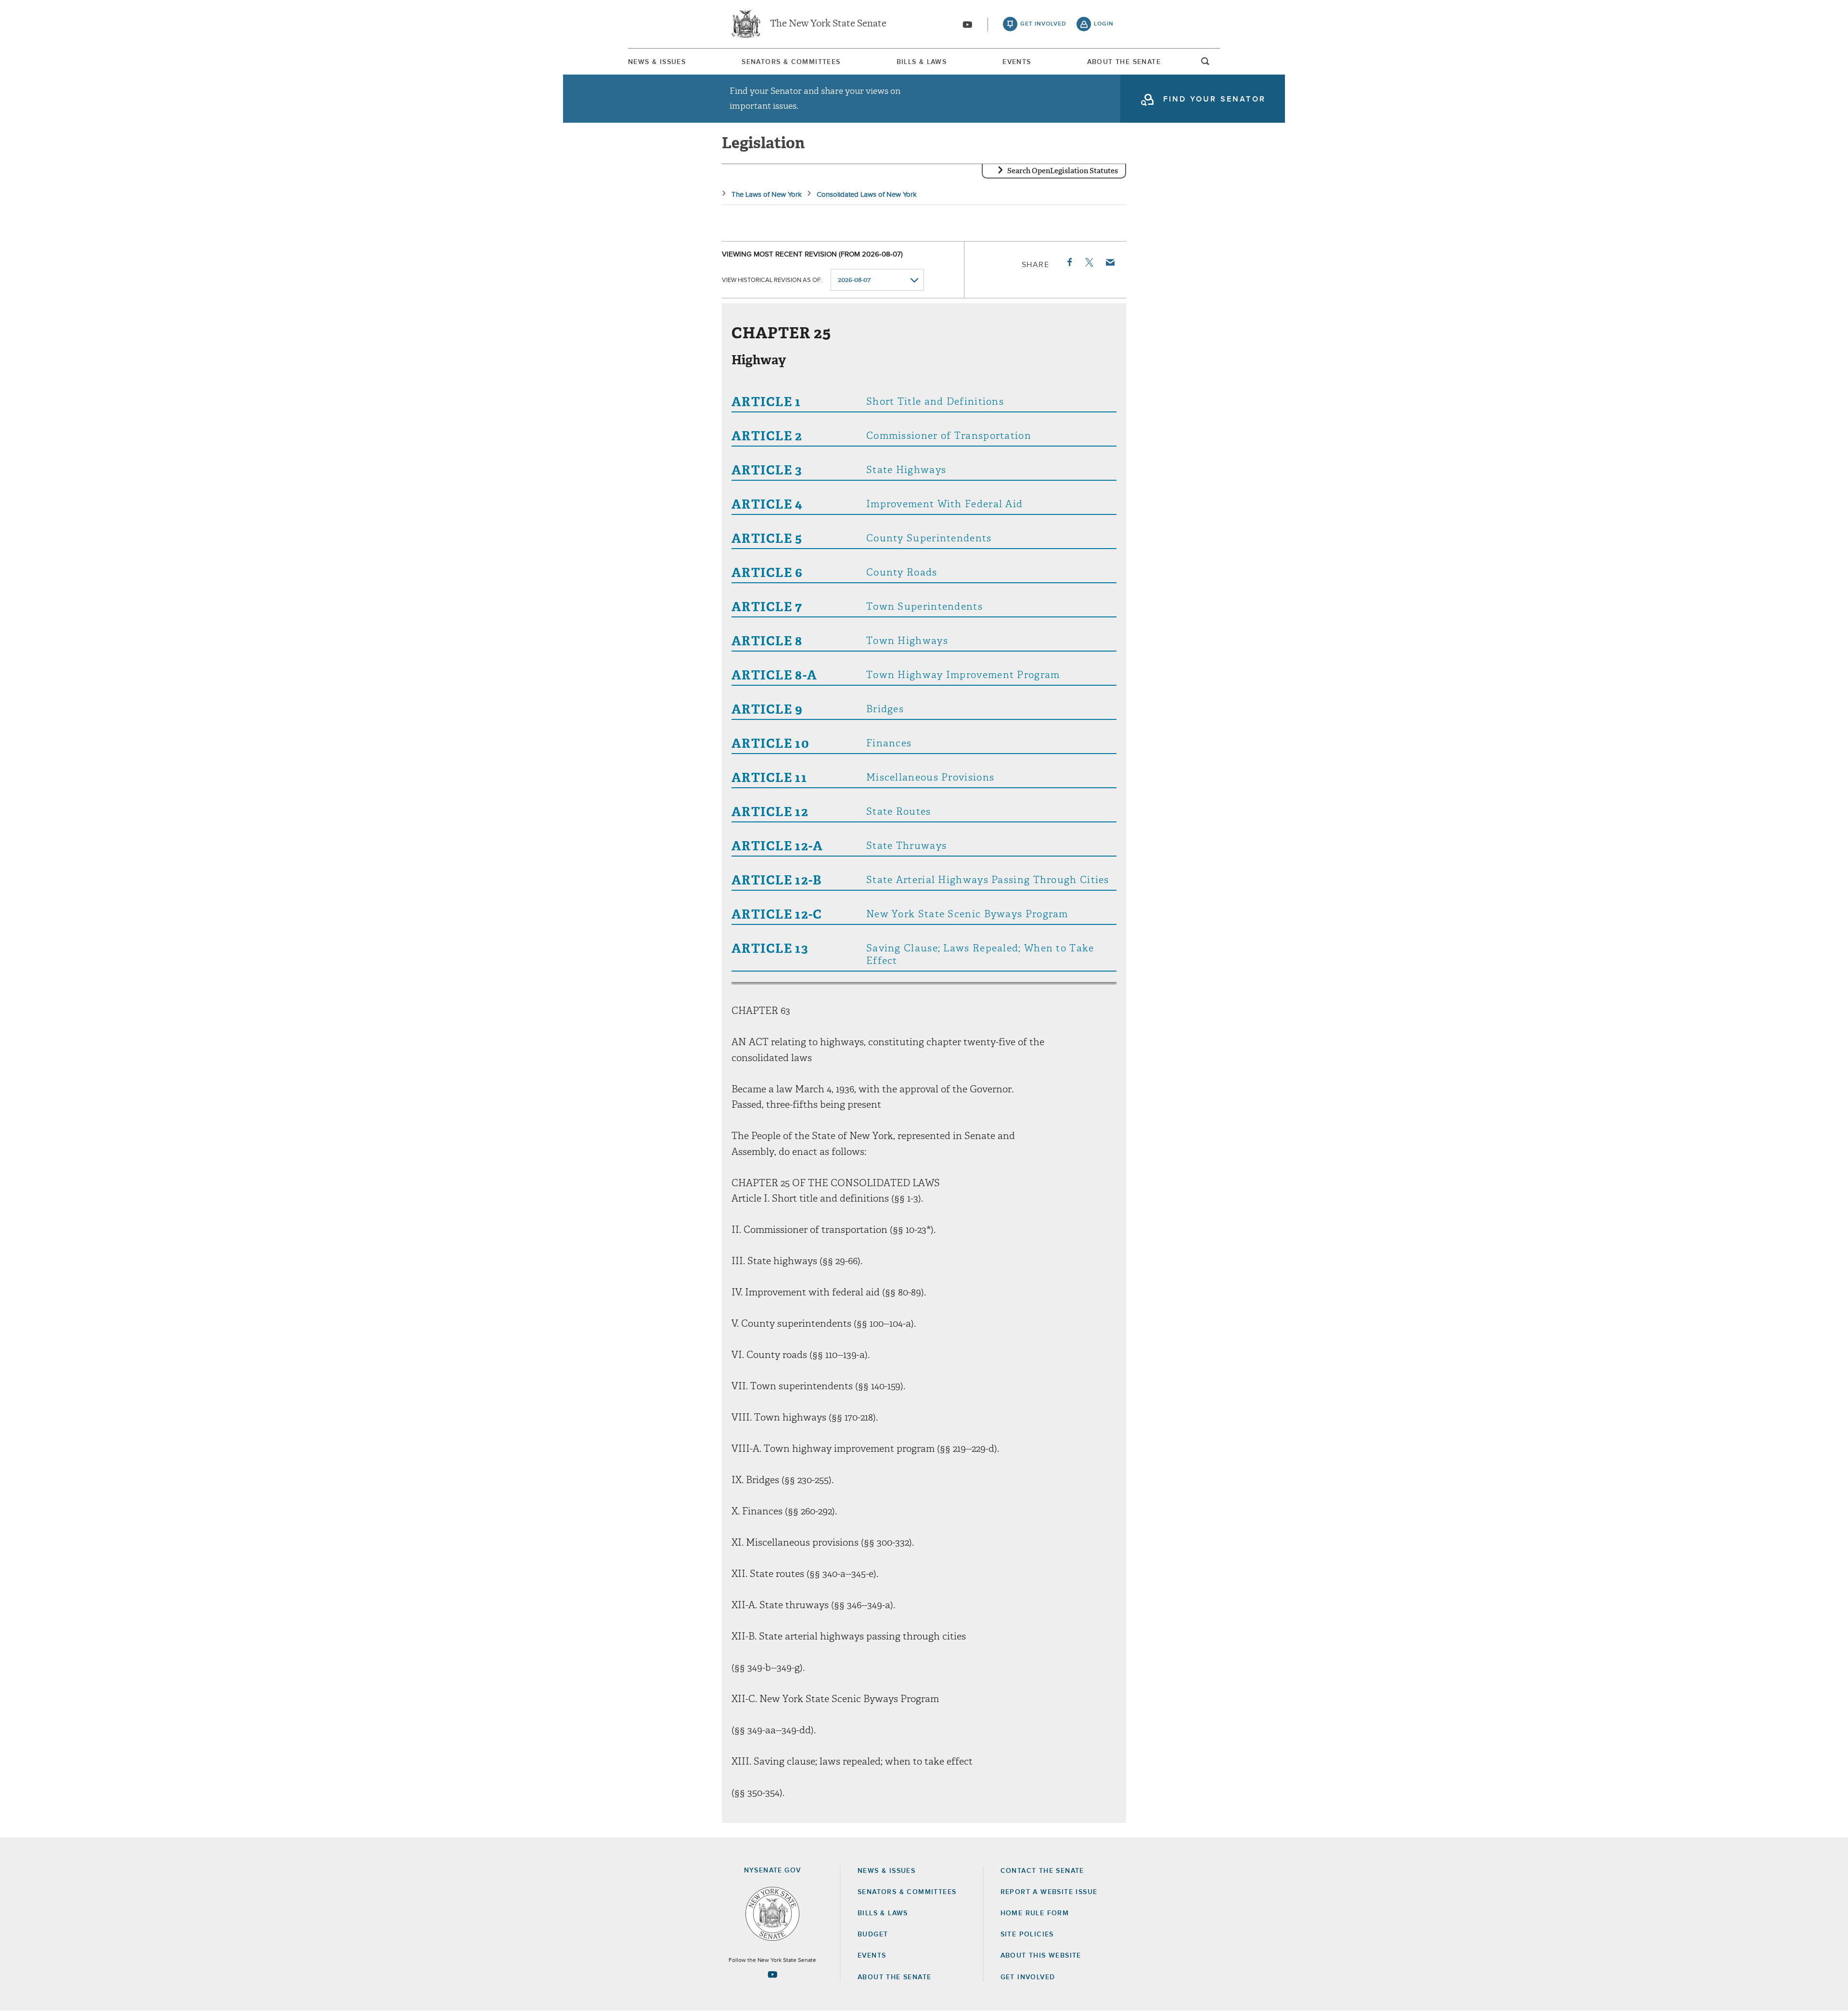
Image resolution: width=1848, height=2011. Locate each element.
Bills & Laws (922, 62)
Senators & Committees (791, 62)
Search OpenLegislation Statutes (1063, 171)
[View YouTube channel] (967, 25)
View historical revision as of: (772, 280)
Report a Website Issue (1049, 1892)
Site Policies (1027, 1934)
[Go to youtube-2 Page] (772, 1974)
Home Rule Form (1035, 1913)
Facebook (1069, 262)
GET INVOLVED (1028, 1977)
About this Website (1041, 1956)
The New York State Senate (828, 24)
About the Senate (894, 1977)
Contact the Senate (1042, 1871)
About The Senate (1124, 62)
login (1104, 24)
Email (1110, 262)
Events (1017, 62)
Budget (873, 1934)
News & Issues (657, 62)
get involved (1043, 24)
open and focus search (1206, 64)
